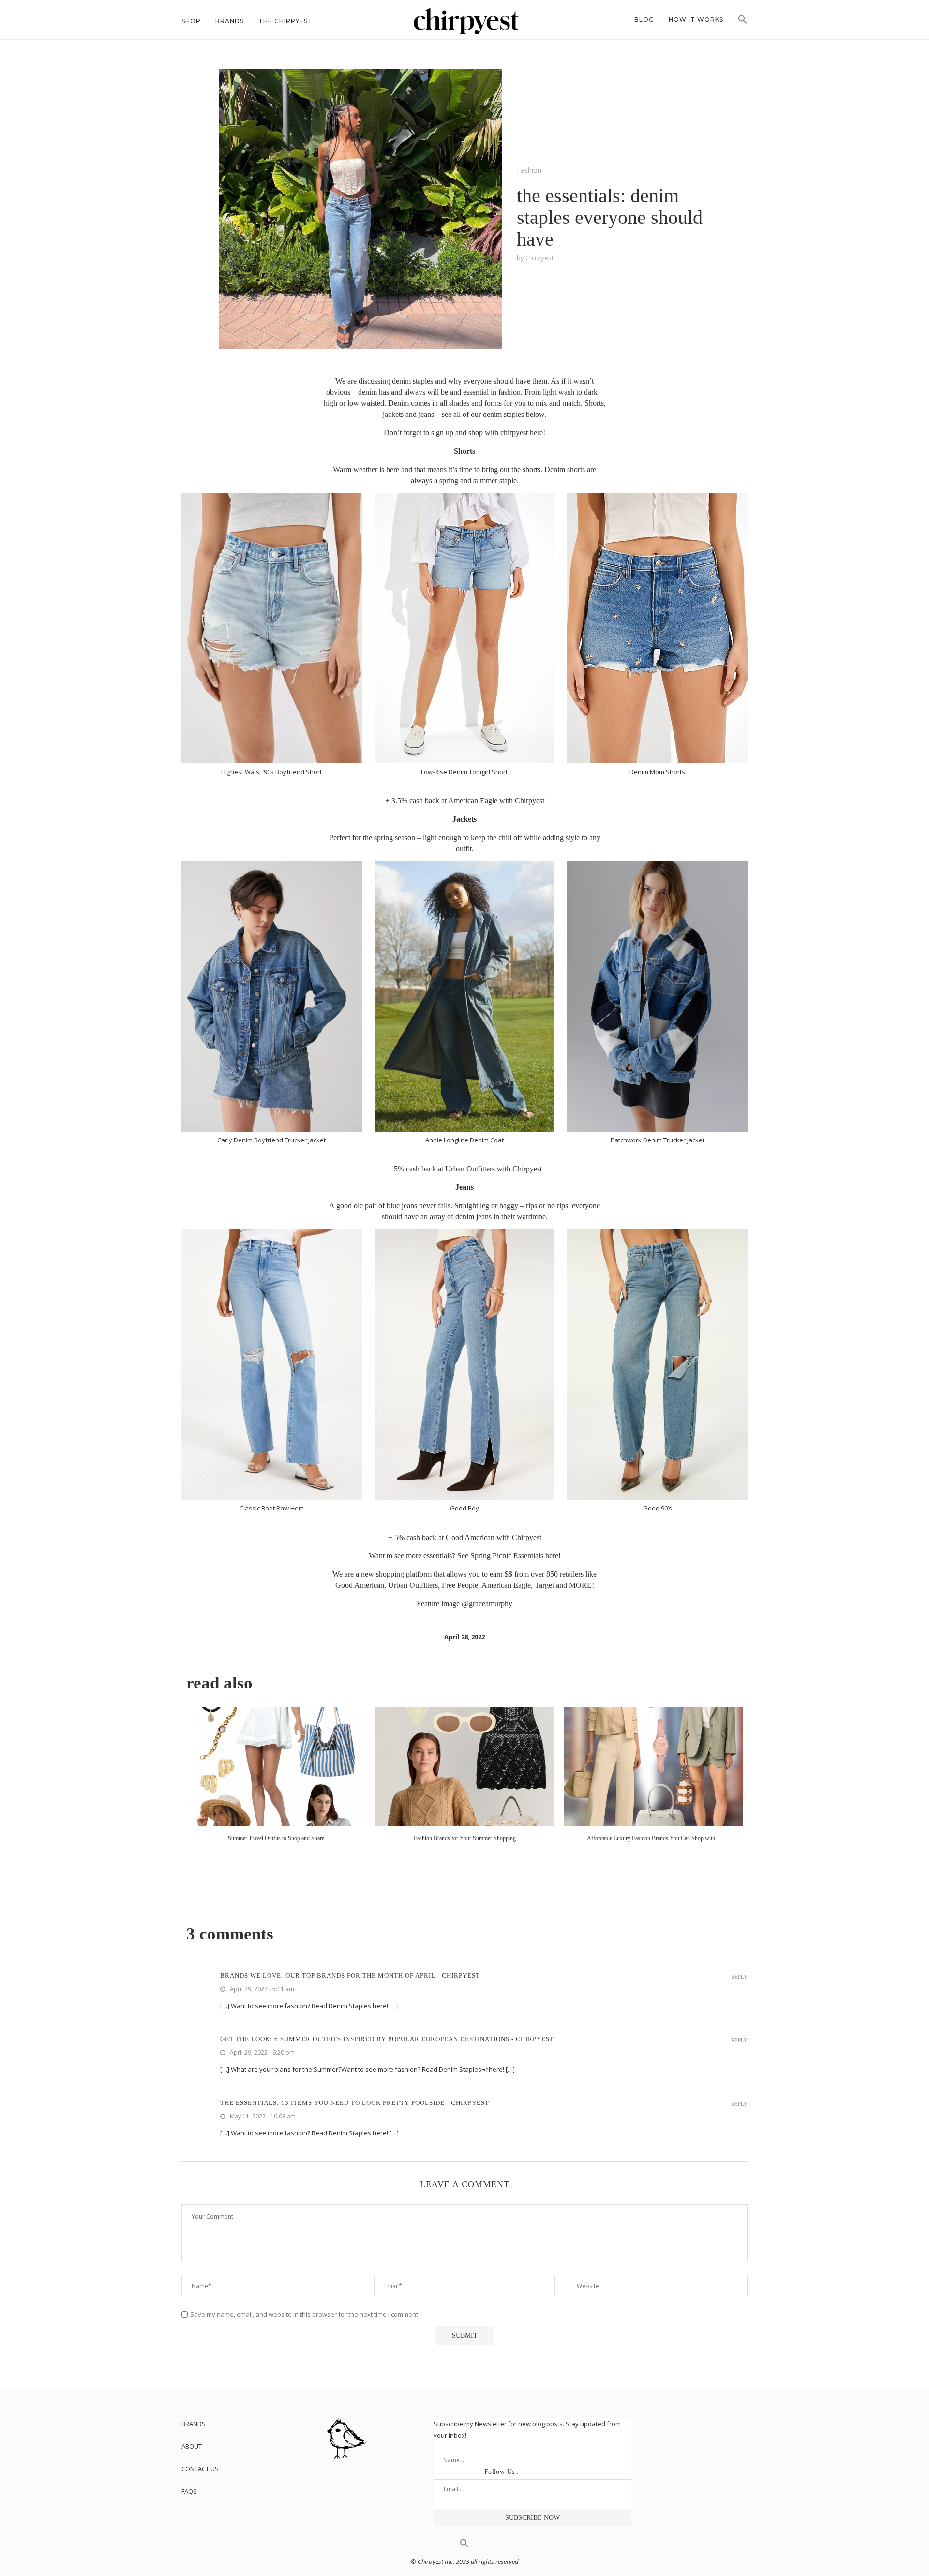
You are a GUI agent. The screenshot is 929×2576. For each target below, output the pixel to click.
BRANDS (194, 2424)
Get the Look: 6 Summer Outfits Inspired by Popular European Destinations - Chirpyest (387, 2039)
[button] (743, 22)
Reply (739, 1977)
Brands (230, 21)
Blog (644, 20)
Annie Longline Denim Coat (464, 1140)
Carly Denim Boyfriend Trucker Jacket (271, 1140)
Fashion (529, 170)
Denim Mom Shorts (657, 772)
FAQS (189, 2491)
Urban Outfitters (470, 1169)
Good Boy (464, 1508)
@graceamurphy (487, 1604)
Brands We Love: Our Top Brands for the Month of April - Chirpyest (350, 1976)
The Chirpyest (285, 21)
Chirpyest (530, 801)
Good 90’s (658, 1508)
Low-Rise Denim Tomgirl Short (464, 772)
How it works (696, 20)
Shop (191, 21)
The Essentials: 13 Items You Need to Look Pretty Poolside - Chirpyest (355, 2103)
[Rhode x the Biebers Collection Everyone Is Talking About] (464, 1767)
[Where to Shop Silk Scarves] (653, 1767)
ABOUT (192, 2446)
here (536, 433)
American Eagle (473, 801)
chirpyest (539, 258)
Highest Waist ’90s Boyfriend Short (271, 772)
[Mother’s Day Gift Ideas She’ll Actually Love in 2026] (276, 1767)
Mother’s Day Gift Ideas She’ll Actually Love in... (276, 1838)
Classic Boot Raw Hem (272, 1508)
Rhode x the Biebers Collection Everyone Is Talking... (464, 1838)
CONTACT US (200, 2469)
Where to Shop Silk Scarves (653, 1838)
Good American (470, 1537)
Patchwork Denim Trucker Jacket (658, 1140)
